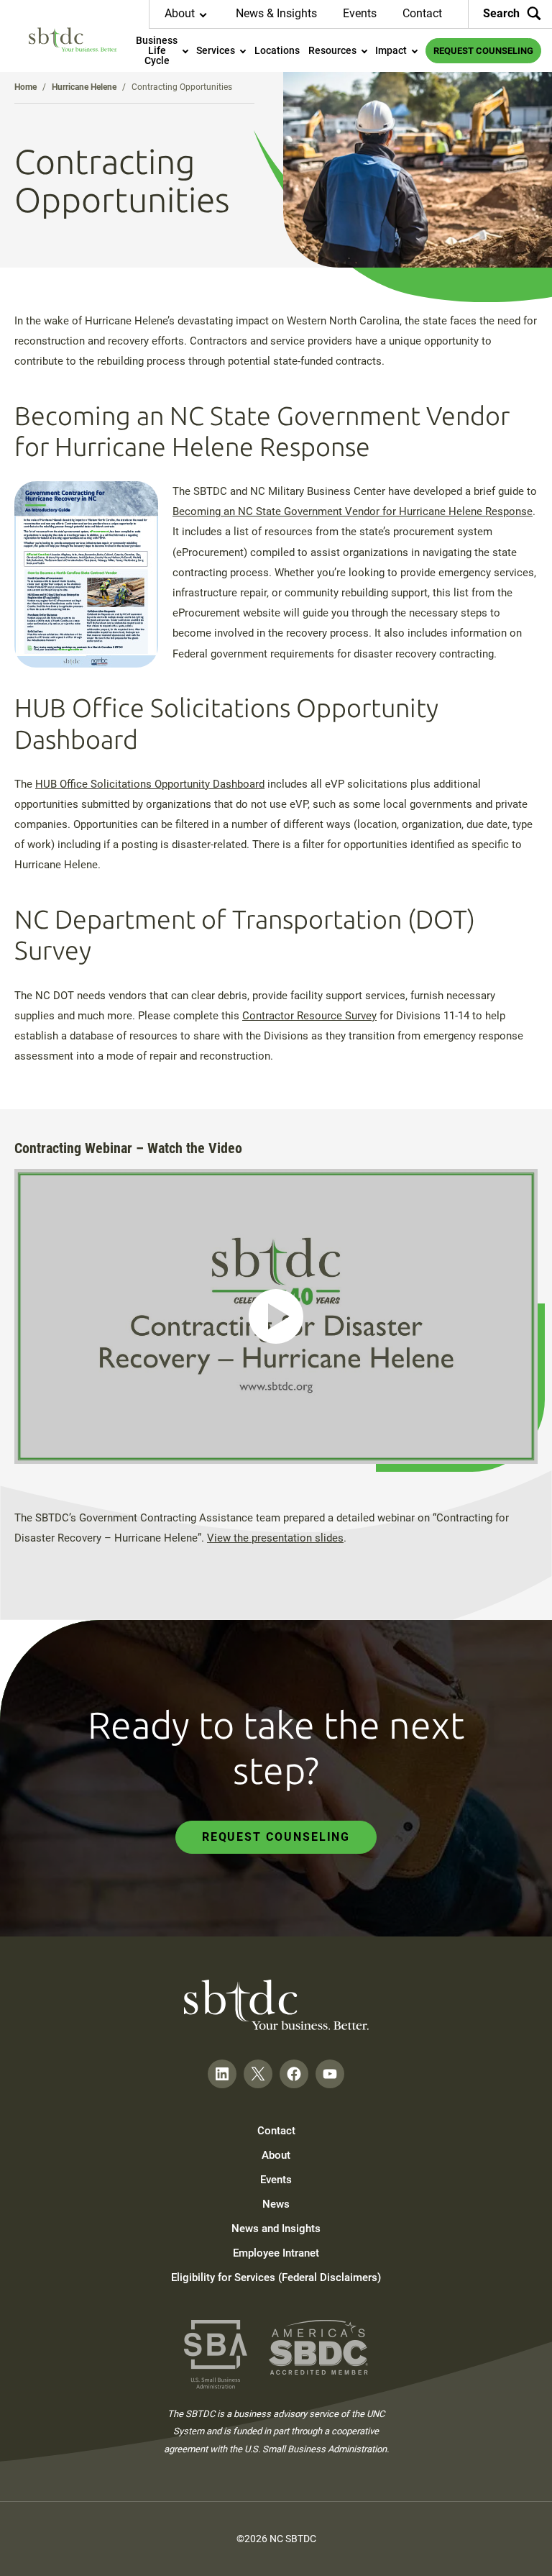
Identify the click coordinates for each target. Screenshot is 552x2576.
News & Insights (276, 13)
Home (26, 87)
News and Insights (276, 2229)
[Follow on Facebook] (294, 2074)
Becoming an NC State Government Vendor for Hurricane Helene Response (353, 511)
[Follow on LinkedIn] (222, 2074)
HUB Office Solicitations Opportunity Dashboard (150, 784)
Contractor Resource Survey (309, 1016)
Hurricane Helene (84, 87)
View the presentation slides (275, 1538)
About (276, 2155)
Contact (422, 13)
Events (360, 13)
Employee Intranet (276, 2253)
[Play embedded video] (276, 1316)
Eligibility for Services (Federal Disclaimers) (276, 2277)
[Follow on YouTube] (330, 2074)
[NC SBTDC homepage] (73, 40)
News (276, 2204)
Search (501, 13)
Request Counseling (276, 1837)
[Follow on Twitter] (258, 2074)
